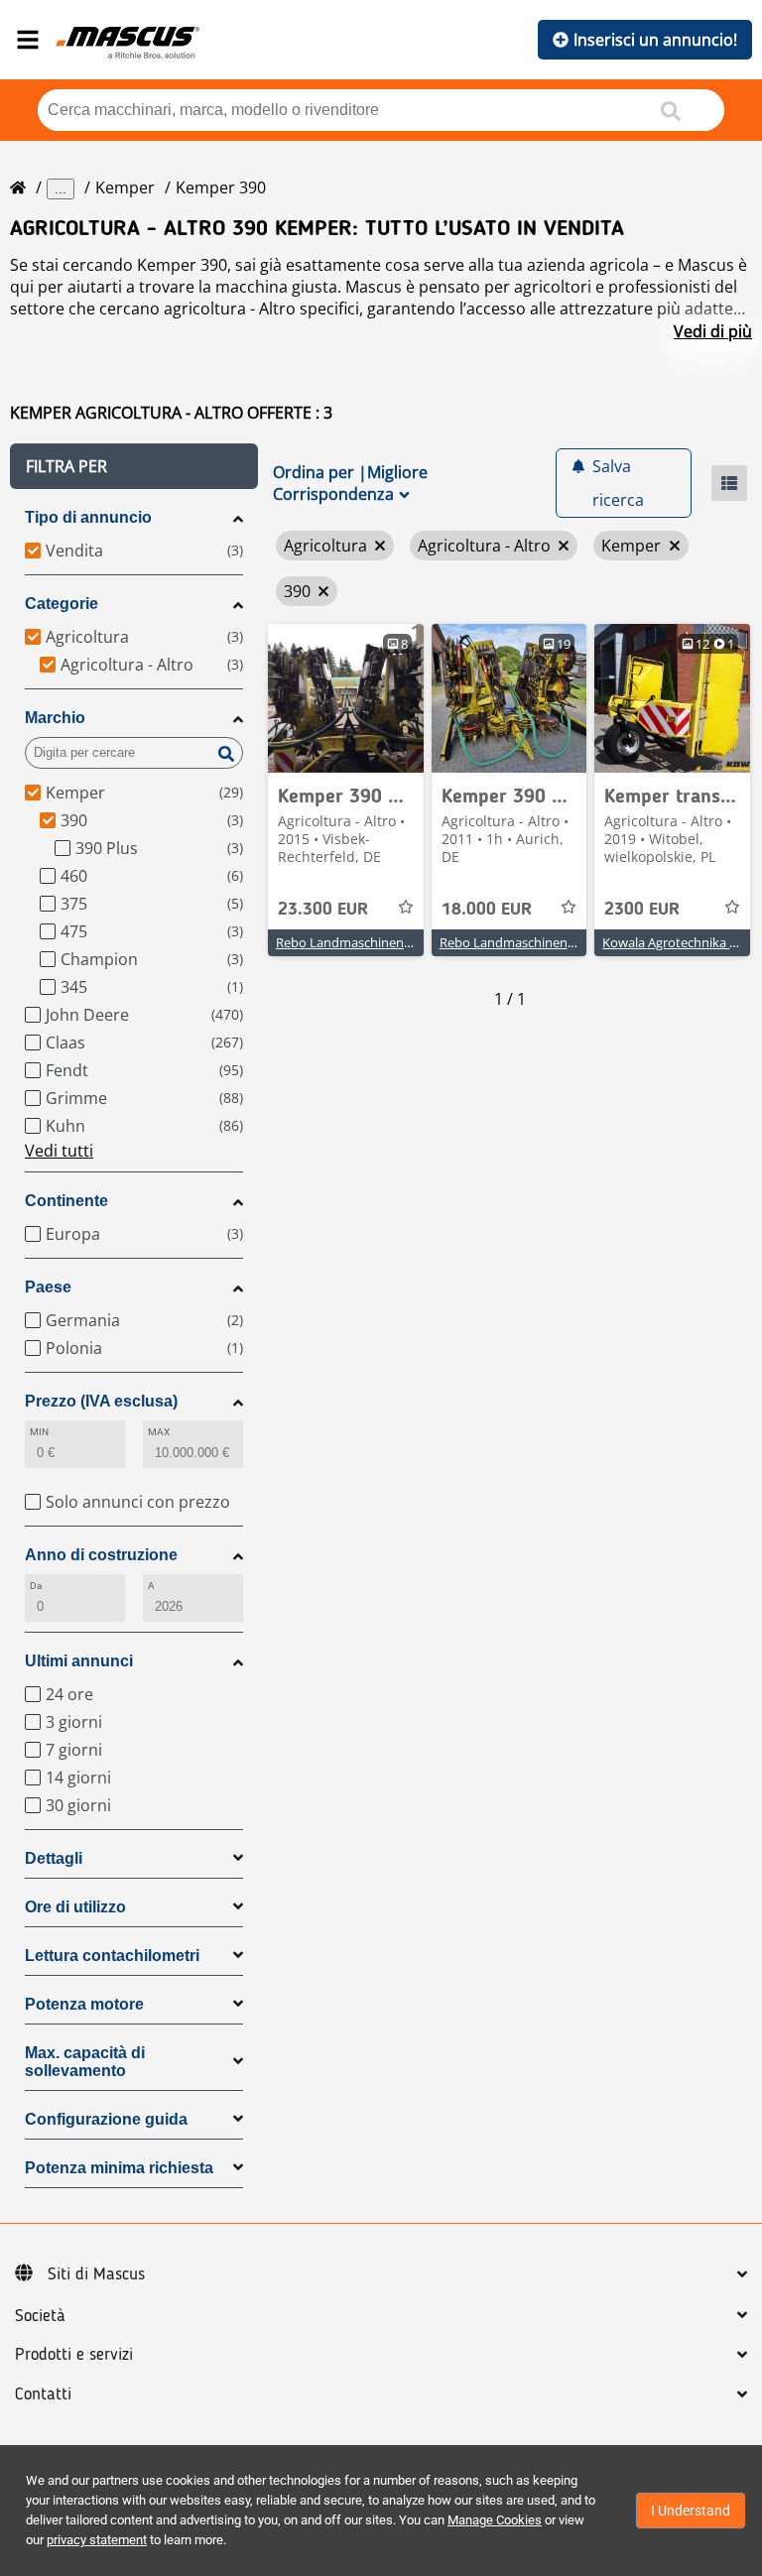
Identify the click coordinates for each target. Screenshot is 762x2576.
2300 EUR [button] (642, 910)
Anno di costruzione (101, 1555)
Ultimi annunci (79, 1661)
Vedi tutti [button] (59, 1151)
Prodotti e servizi (74, 2355)
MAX (159, 1432)
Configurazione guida (106, 2119)
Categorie (62, 604)
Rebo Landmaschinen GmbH (361, 942)
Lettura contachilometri (112, 1956)
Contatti (43, 2394)
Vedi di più (713, 331)
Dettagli (54, 1858)
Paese (48, 1287)
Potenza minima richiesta (119, 2168)
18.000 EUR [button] (487, 910)
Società (40, 2316)
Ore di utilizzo (75, 1907)
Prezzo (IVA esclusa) (101, 1401)
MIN (39, 1432)
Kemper (125, 187)
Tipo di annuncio (88, 517)
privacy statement (97, 2540)
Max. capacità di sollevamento (85, 2062)
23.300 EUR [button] (323, 910)
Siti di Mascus (96, 2274)
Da (36, 1586)
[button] (134, 466)
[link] (346, 698)
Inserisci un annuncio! (655, 40)
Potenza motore (84, 2004)
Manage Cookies (495, 2520)
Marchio (55, 718)
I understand (691, 2511)
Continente (66, 1201)
